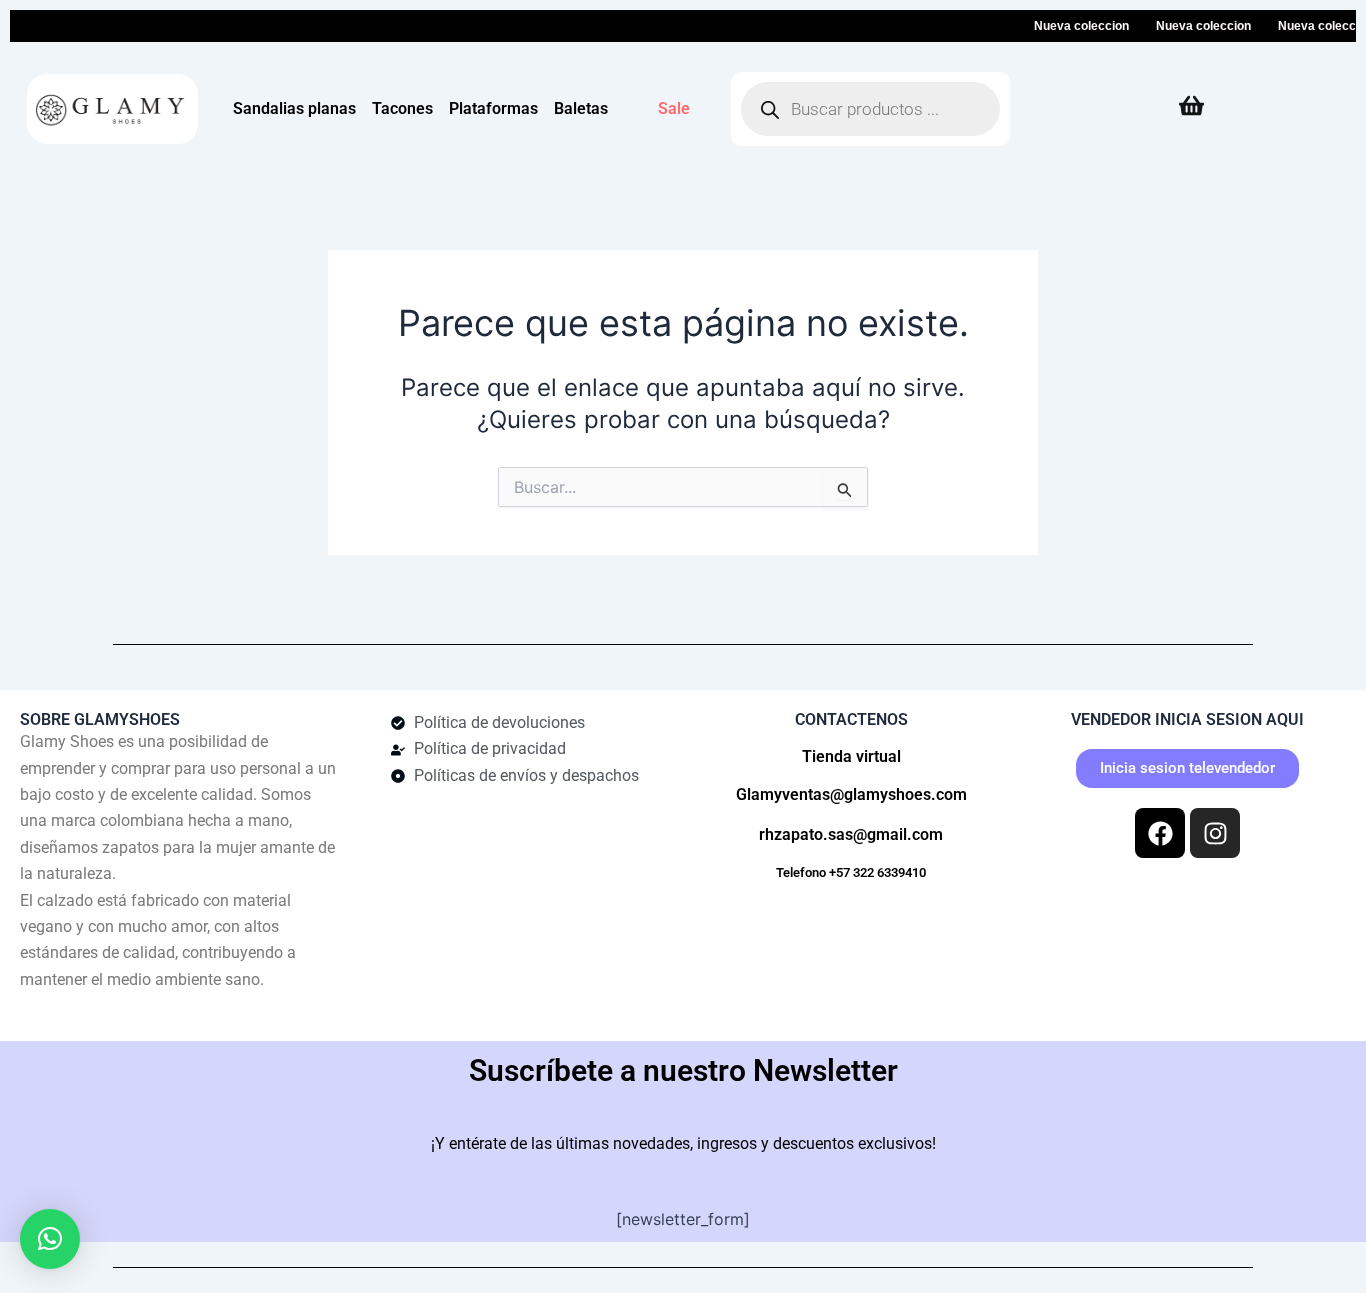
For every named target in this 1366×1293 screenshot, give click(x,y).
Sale (674, 108)
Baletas (581, 108)
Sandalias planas (294, 108)
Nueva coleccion (1069, 26)
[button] (50, 1239)
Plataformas (493, 108)
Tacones (402, 108)
